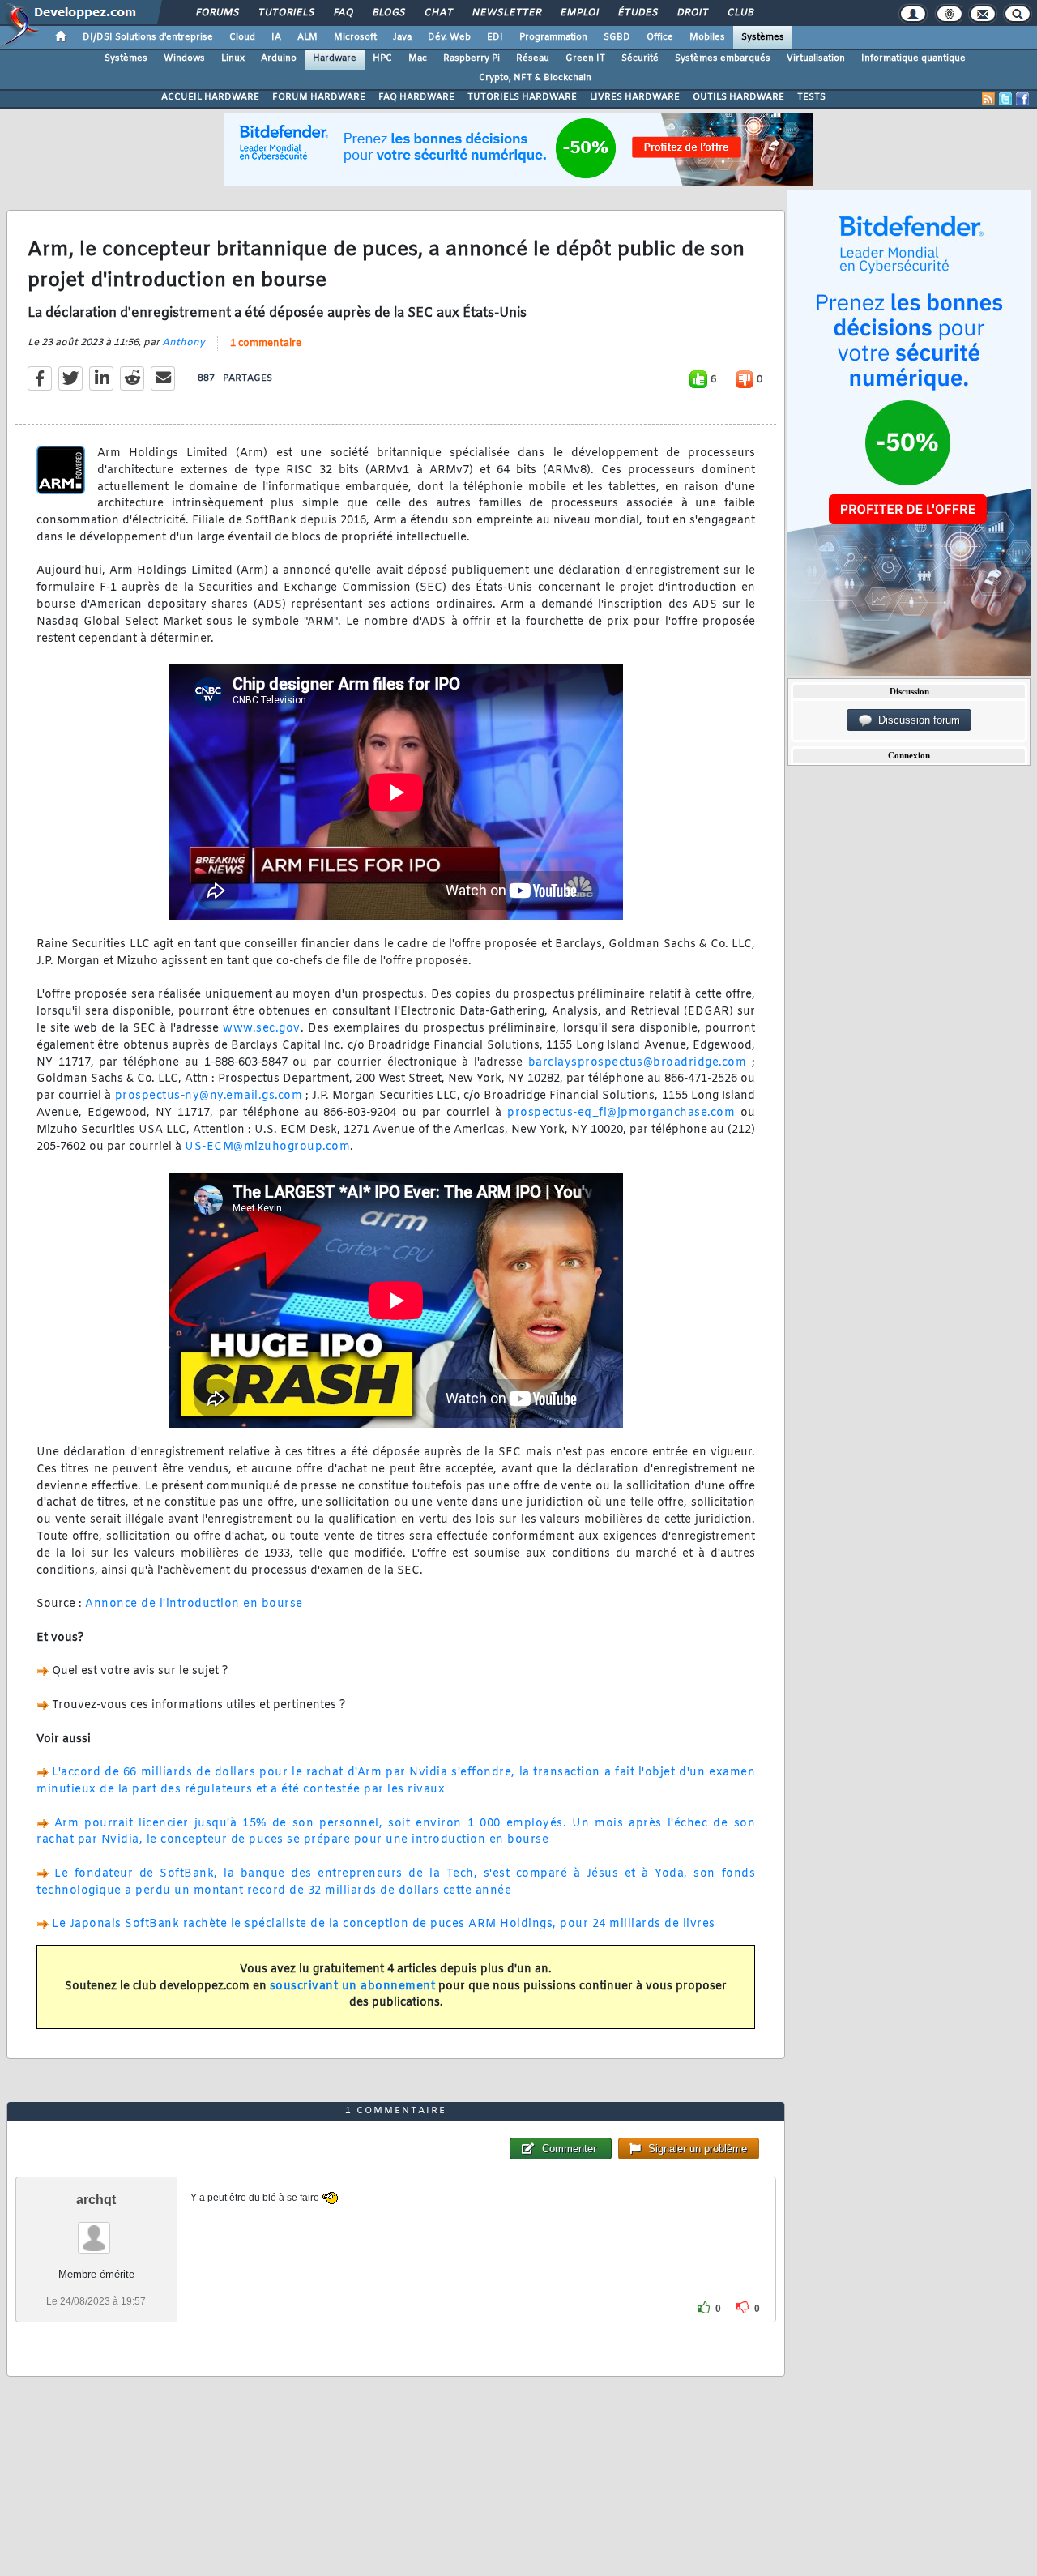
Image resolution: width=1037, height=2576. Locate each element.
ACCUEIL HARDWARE (210, 97)
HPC (382, 58)
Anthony (184, 343)
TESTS (811, 97)
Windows (184, 58)
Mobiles (707, 37)
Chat (438, 13)
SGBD (617, 37)
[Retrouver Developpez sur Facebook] (1022, 99)
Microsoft (355, 37)
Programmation (553, 37)
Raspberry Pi (472, 58)
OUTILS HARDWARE (738, 97)
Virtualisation (816, 58)
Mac (418, 58)
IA (276, 37)
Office (660, 37)
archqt (96, 2200)
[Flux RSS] (988, 99)
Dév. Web (449, 37)
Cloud (242, 37)
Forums (217, 13)
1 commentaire (266, 344)
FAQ (343, 13)
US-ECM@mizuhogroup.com (267, 1147)
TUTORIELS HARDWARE (522, 97)
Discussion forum (916, 720)
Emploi (579, 13)
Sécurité (640, 58)
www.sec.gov (262, 1029)
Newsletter (506, 13)
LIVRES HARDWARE (635, 97)
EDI (495, 37)
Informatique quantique (913, 58)
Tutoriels (286, 13)
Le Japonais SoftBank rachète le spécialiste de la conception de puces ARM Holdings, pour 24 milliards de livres (384, 1924)
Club (740, 13)
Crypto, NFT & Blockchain (535, 78)
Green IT (585, 58)
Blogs (388, 13)
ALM (307, 37)
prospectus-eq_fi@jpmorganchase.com (621, 1113)
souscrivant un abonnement (353, 1986)
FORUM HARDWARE (319, 97)
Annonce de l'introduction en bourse (194, 1604)
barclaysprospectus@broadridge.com (638, 1063)
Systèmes (763, 37)
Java (402, 37)
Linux (233, 58)
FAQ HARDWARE (416, 97)
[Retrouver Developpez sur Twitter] (1005, 99)
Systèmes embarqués (723, 58)
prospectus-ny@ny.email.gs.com (209, 1096)
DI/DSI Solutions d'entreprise (148, 37)
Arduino (279, 58)
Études (637, 13)
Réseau (533, 58)
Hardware (335, 58)
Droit (692, 13)
